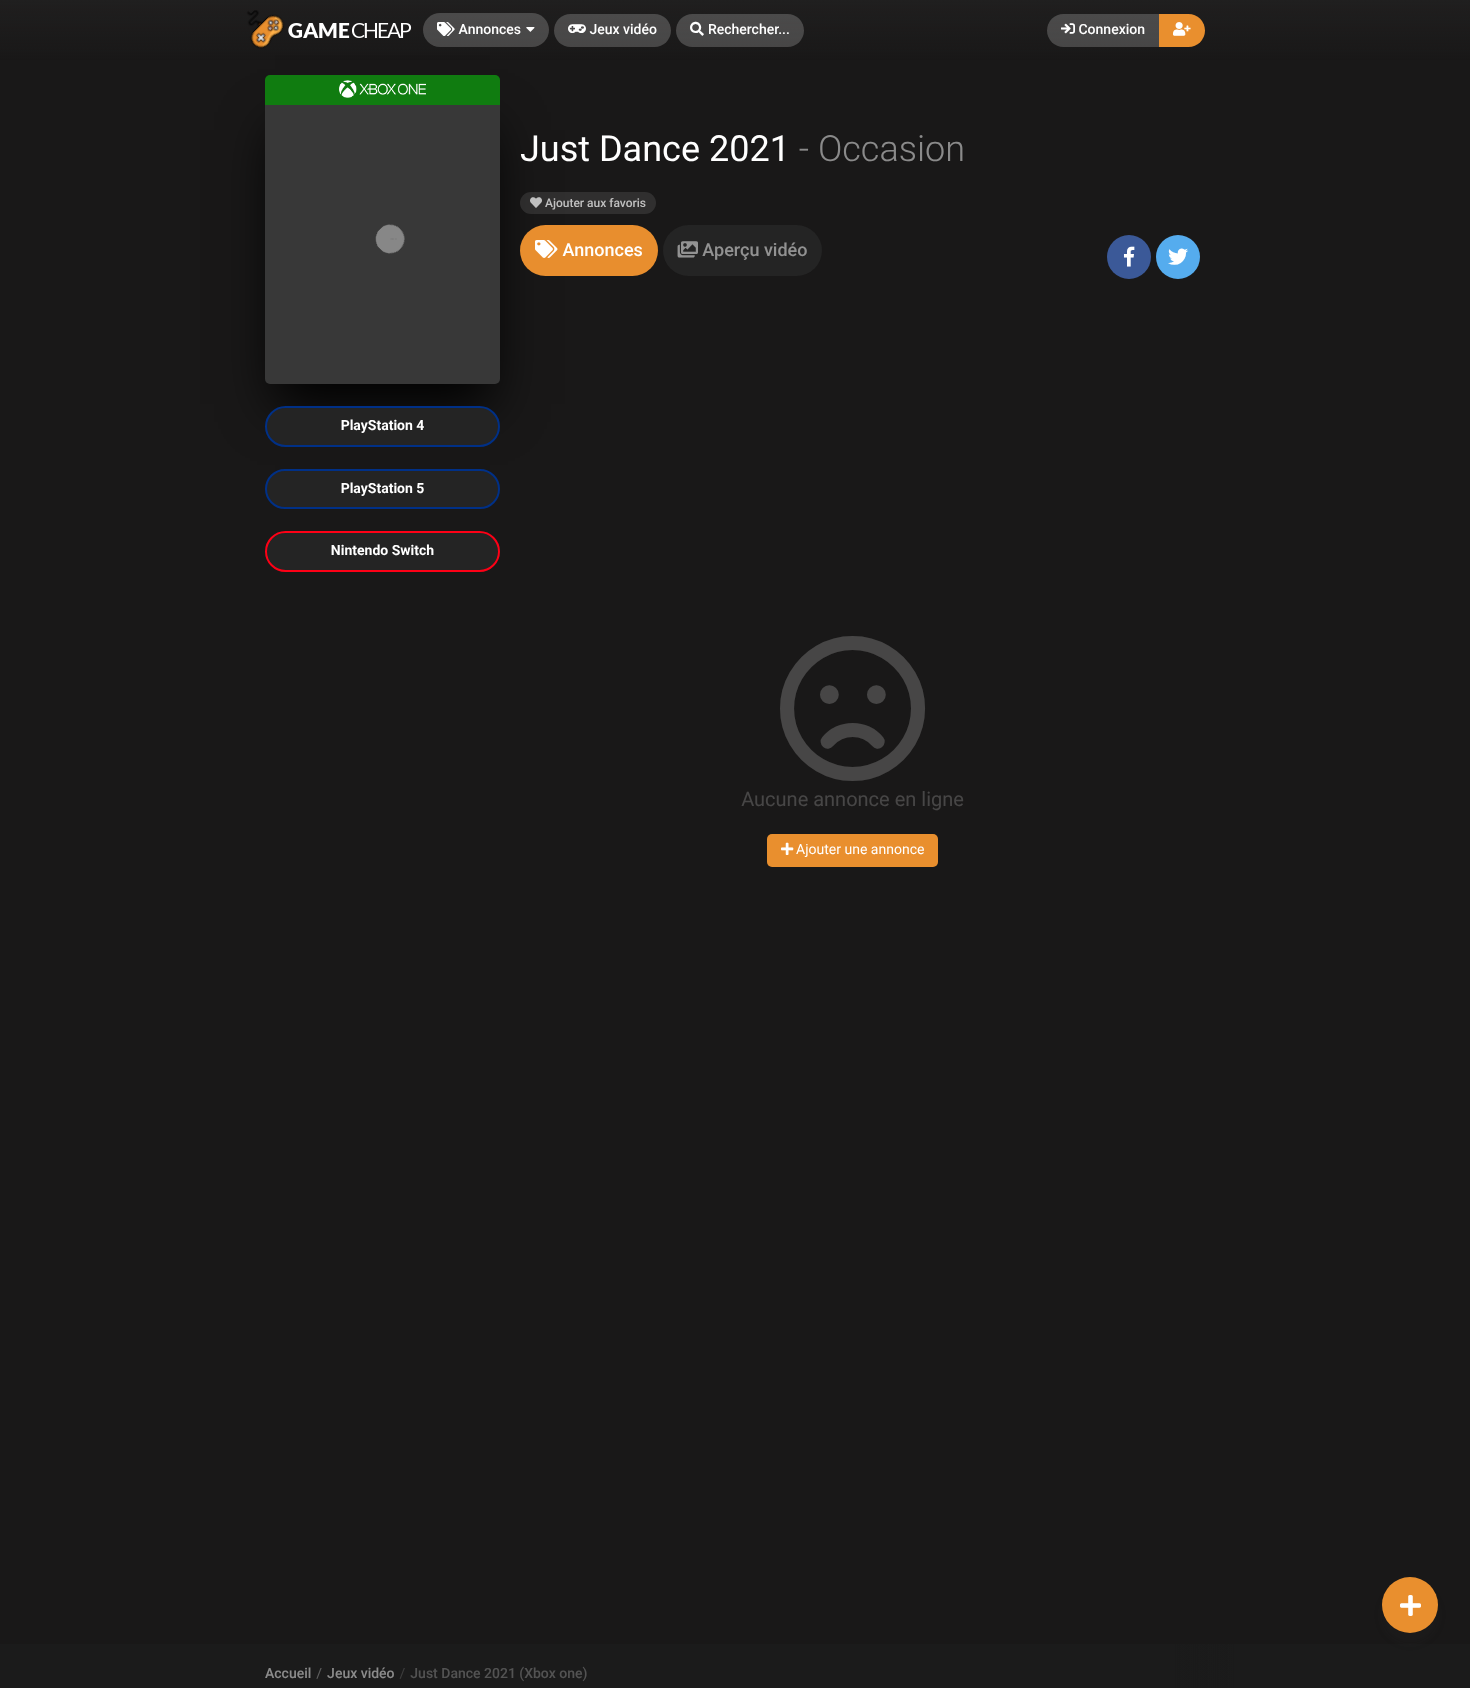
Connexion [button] (1110, 30)
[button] (740, 30)
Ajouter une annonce (859, 850)
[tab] (589, 250)
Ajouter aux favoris (594, 203)
